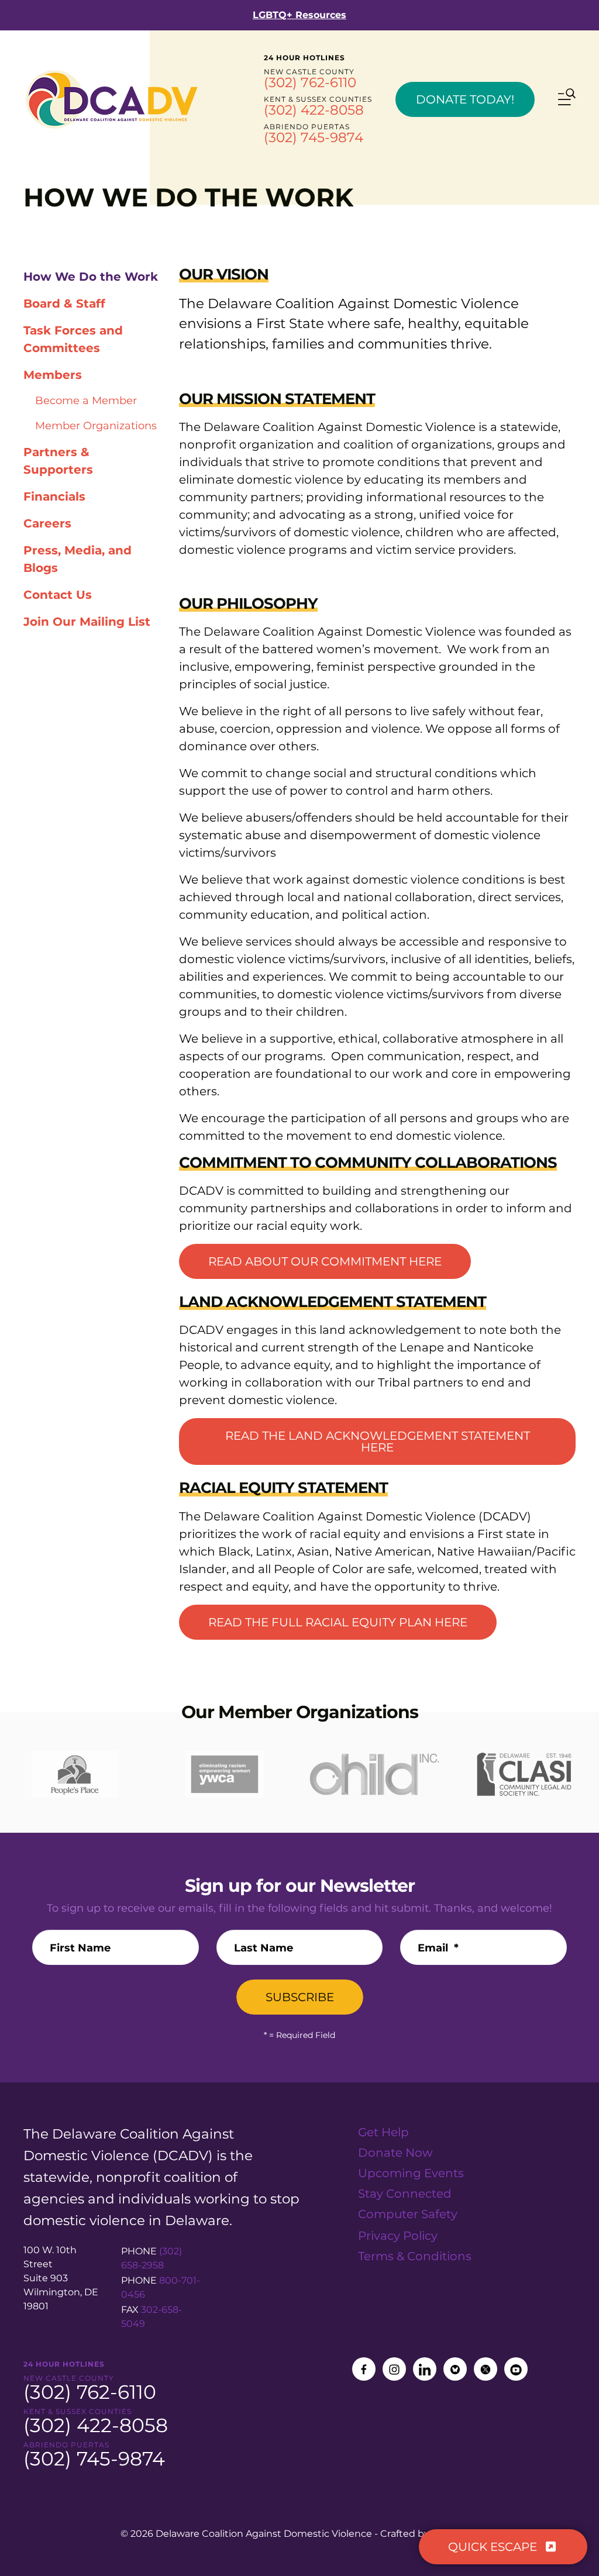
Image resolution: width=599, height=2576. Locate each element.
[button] (567, 99)
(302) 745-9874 (314, 137)
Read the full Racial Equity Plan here (338, 1622)
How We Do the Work (91, 277)
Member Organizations (96, 426)
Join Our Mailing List (87, 622)
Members (53, 375)
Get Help (383, 2132)
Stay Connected (405, 2194)
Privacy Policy (398, 2236)
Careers (47, 523)
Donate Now (395, 2153)
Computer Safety (408, 2214)
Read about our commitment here (325, 1261)
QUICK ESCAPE (494, 2547)
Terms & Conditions (415, 2256)
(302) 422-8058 (314, 110)
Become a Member (86, 401)
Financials (54, 496)
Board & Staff (64, 304)
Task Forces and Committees (73, 339)
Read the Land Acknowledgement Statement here (378, 1442)
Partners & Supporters (58, 461)
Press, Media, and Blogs (78, 559)
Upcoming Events (411, 2173)
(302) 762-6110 (310, 82)
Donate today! (465, 99)
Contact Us (58, 595)
